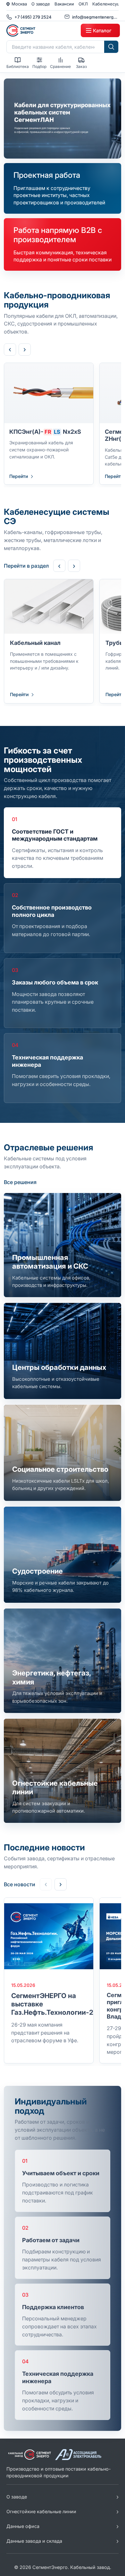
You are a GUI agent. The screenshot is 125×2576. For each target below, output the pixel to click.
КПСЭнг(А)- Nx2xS (45, 432)
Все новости (20, 1884)
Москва (19, 4)
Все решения (20, 1182)
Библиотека (18, 66)
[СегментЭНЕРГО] (42, 30)
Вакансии (64, 4)
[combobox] (55, 47)
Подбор (39, 66)
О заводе (41, 4)
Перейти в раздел (26, 566)
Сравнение (60, 66)
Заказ (81, 66)
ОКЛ (83, 4)
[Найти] (111, 47)
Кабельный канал (35, 643)
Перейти (19, 476)
